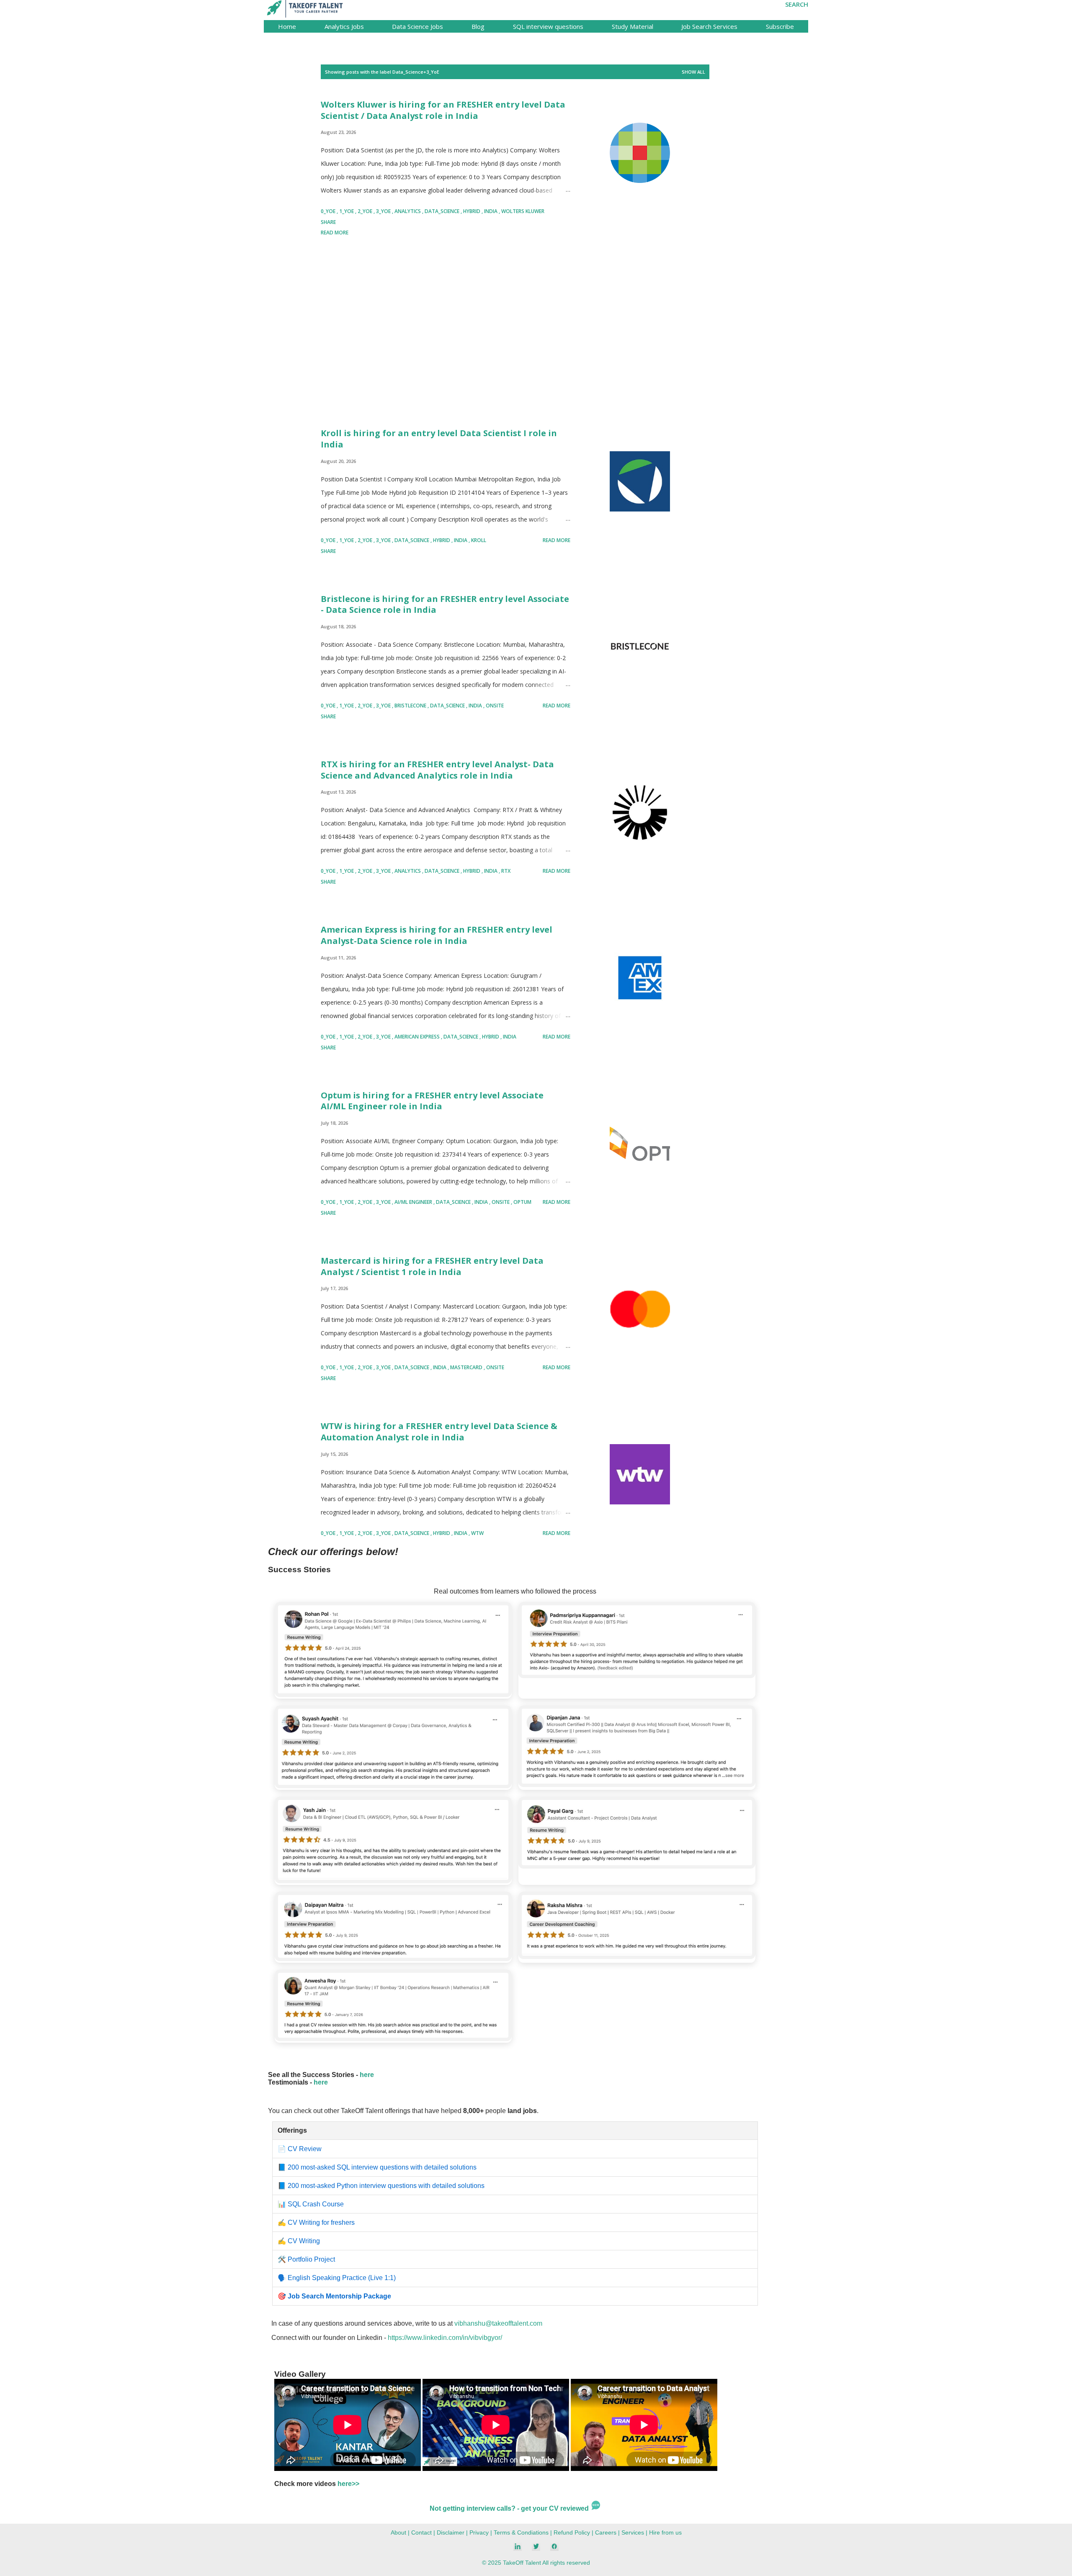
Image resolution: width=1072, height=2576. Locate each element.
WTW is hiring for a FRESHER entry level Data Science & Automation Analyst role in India (439, 1432)
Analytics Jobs (344, 26)
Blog (478, 26)
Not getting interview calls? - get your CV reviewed (510, 2508)
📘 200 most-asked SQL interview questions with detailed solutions (377, 2167)
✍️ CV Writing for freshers (316, 2223)
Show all (693, 72)
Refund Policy (572, 2532)
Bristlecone (411, 706)
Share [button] (328, 222)
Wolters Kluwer (523, 211)
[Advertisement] (446, 334)
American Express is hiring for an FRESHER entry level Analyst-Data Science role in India (437, 935)
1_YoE (347, 211)
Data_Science (443, 211)
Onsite (495, 706)
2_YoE (366, 211)
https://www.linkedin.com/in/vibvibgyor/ (445, 2338)
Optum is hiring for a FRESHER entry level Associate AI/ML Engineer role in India (432, 1101)
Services (633, 2532)
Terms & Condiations (521, 2532)
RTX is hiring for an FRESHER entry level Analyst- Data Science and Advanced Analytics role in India (437, 770)
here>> (348, 2484)
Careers (606, 2532)
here (367, 2075)
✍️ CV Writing (299, 2241)
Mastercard (467, 1367)
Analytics (408, 211)
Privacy (479, 2532)
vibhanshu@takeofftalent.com (498, 2323)
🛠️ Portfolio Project (306, 2259)
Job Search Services (709, 26)
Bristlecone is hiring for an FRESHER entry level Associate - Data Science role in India (445, 604)
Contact (421, 2532)
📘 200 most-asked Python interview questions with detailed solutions (381, 2186)
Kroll (479, 540)
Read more (335, 233)
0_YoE (329, 211)
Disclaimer (451, 2532)
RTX (506, 871)
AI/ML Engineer (414, 1202)
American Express (418, 1037)
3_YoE (384, 211)
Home (287, 26)
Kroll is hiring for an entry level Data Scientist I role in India (439, 439)
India (491, 211)
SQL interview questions (548, 26)
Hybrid (472, 211)
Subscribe (780, 26)
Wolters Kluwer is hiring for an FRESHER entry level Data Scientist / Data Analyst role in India (443, 110)
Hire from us (665, 2532)
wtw (477, 1533)
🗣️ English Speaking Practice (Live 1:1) (337, 2278)
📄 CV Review (300, 2149)
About (398, 2532)
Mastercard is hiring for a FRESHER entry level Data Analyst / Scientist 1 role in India (432, 1266)
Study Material (633, 26)
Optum (522, 1202)
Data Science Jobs (417, 26)
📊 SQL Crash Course (311, 2204)
